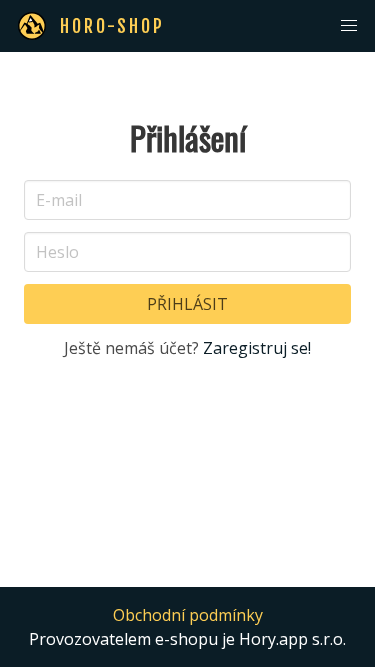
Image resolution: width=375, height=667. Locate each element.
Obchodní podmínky (188, 615)
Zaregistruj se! (257, 348)
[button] (349, 26)
